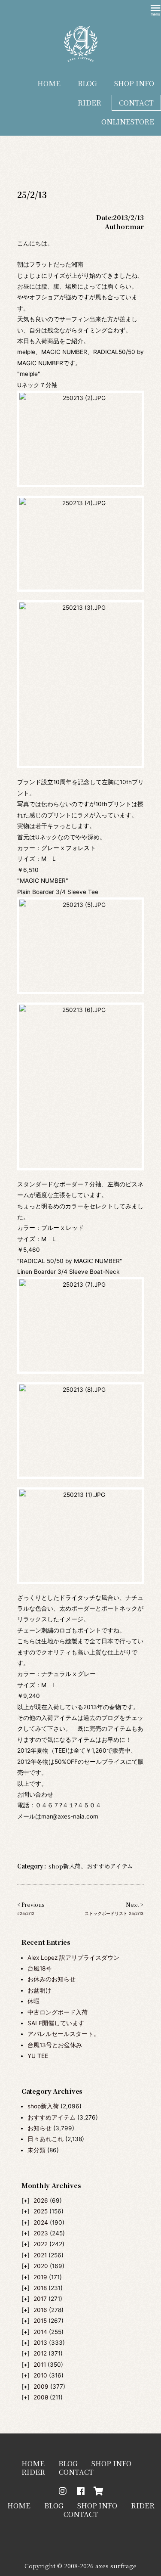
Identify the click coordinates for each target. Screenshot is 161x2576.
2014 (40, 2332)
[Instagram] (63, 2491)
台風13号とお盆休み (55, 2045)
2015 (40, 2321)
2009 (41, 2387)
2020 (41, 2266)
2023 (41, 2233)
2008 (41, 2397)
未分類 (36, 2150)
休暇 (33, 2001)
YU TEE (38, 2056)
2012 (40, 2353)
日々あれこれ (46, 2139)
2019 (40, 2277)
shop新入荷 (43, 2106)
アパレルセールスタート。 (64, 2034)
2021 (40, 2255)
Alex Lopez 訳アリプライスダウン (73, 1958)
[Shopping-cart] (99, 2491)
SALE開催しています (56, 2023)
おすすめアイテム (52, 2117)
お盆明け (39, 1990)
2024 (41, 2222)
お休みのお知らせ (52, 1979)
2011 (40, 2365)
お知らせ (39, 2128)
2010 (40, 2375)
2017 (40, 2299)
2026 (41, 2200)
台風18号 (39, 1968)
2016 (40, 2310)
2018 (40, 2288)
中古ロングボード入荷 (58, 2012)
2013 (40, 2343)
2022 (41, 2244)
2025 (41, 2211)
